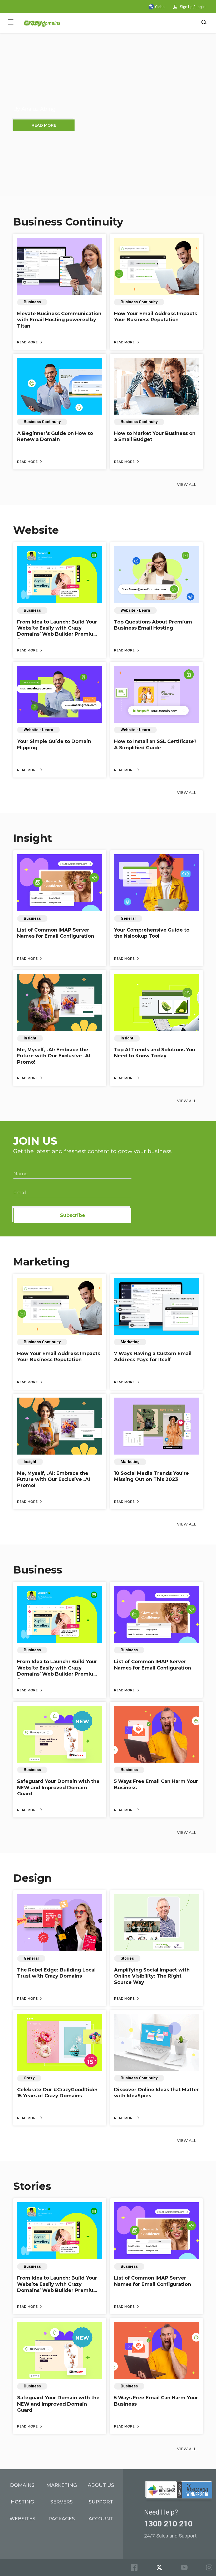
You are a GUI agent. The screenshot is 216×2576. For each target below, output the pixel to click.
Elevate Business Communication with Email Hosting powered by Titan (59, 320)
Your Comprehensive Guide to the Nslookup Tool (152, 933)
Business (38, 1570)
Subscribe (73, 1215)
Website (36, 530)
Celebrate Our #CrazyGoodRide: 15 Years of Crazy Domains (57, 2093)
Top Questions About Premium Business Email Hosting (153, 625)
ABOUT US (101, 2485)
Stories (32, 2186)
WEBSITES (22, 2519)
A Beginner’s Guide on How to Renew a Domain (55, 436)
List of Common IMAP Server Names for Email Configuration (56, 933)
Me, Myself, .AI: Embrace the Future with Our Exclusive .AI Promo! (54, 1056)
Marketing (42, 1262)
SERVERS (62, 2502)
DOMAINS (22, 2485)
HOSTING (22, 2502)
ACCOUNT (101, 2519)
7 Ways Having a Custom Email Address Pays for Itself (153, 1357)
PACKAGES (62, 2519)
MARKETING (62, 2485)
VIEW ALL (187, 485)
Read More (28, 342)
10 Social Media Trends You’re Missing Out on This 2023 (151, 1476)
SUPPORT (101, 2502)
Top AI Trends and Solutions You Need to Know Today (155, 1053)
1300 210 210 (168, 2524)
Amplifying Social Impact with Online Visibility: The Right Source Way (152, 1976)
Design (33, 1878)
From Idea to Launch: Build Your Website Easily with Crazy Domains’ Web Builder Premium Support (58, 631)
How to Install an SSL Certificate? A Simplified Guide (155, 744)
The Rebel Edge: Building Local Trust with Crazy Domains (56, 1973)
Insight (33, 838)
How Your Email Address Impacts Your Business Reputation (156, 317)
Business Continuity (68, 222)
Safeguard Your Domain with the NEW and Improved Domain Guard (58, 1788)
